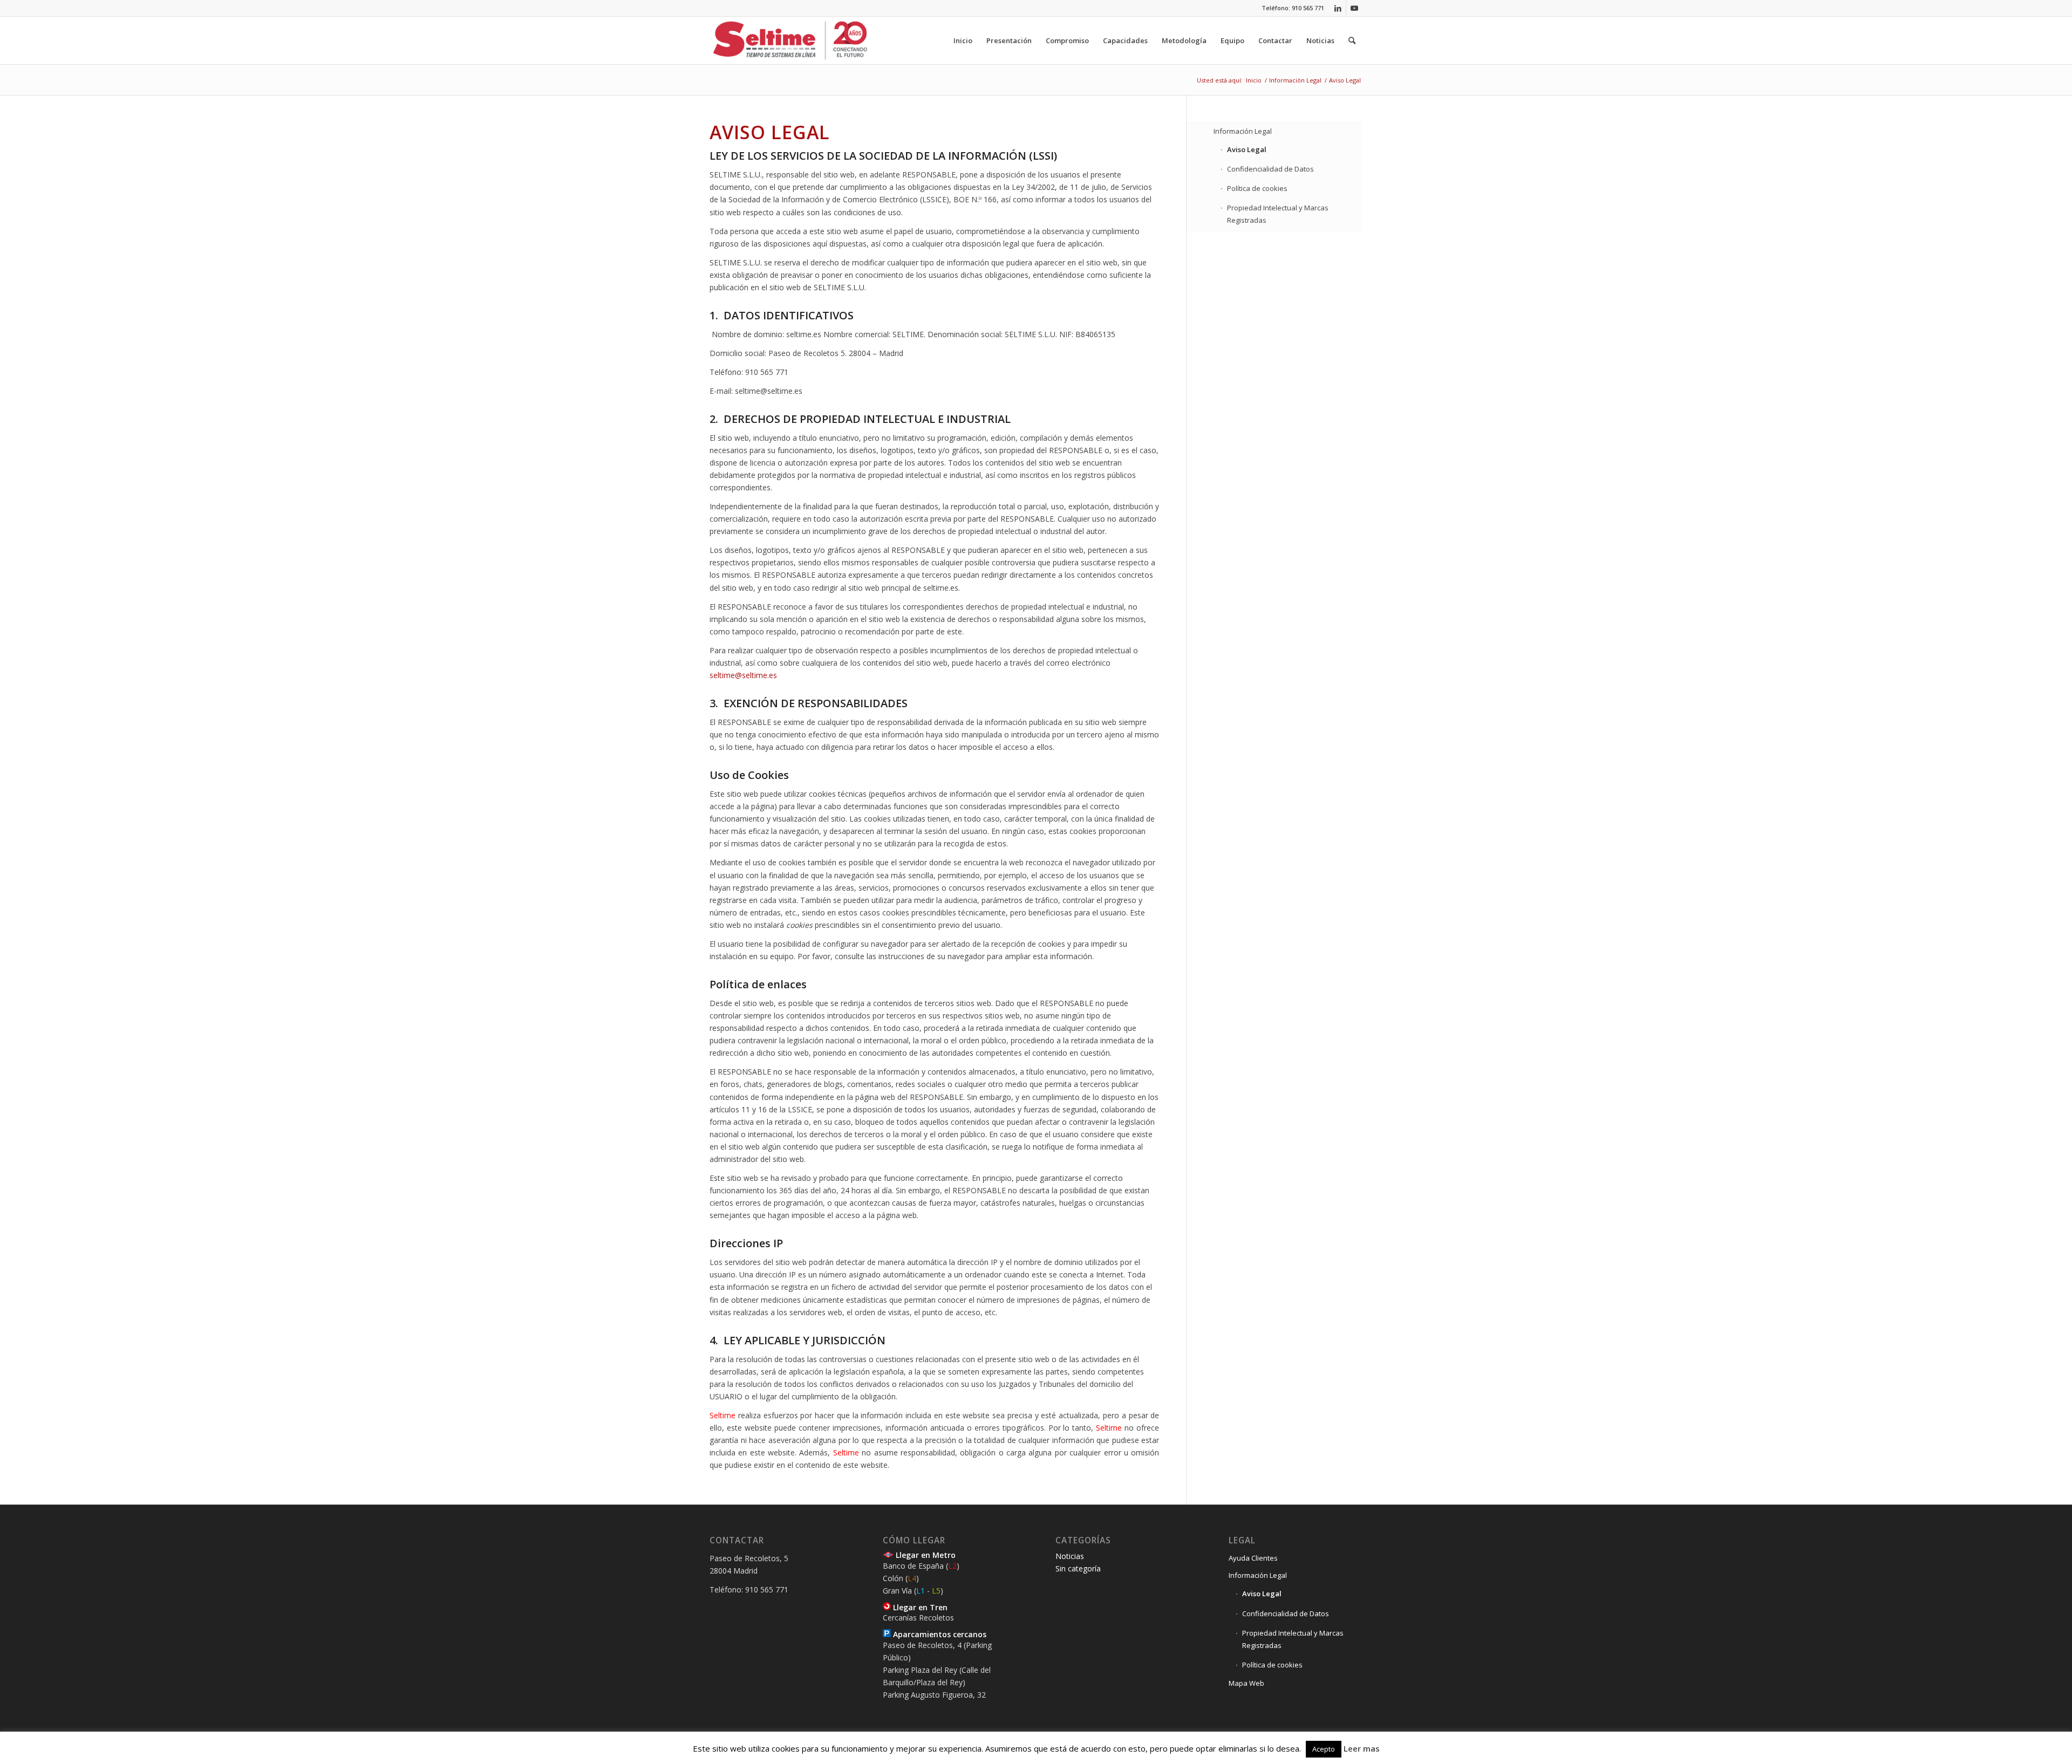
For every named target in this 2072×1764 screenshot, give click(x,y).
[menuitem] (963, 40)
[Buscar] (1352, 40)
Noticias (1070, 1556)
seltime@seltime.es (743, 675)
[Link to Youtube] (1354, 8)
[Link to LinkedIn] (1338, 8)
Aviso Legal (1247, 149)
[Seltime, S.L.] (790, 40)
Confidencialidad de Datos (1270, 169)
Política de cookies (1257, 188)
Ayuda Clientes (1253, 1558)
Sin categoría (1078, 1568)
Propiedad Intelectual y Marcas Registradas (1278, 214)
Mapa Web (1246, 1683)
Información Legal (1243, 131)
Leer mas (1362, 1748)
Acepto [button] (1324, 1749)
